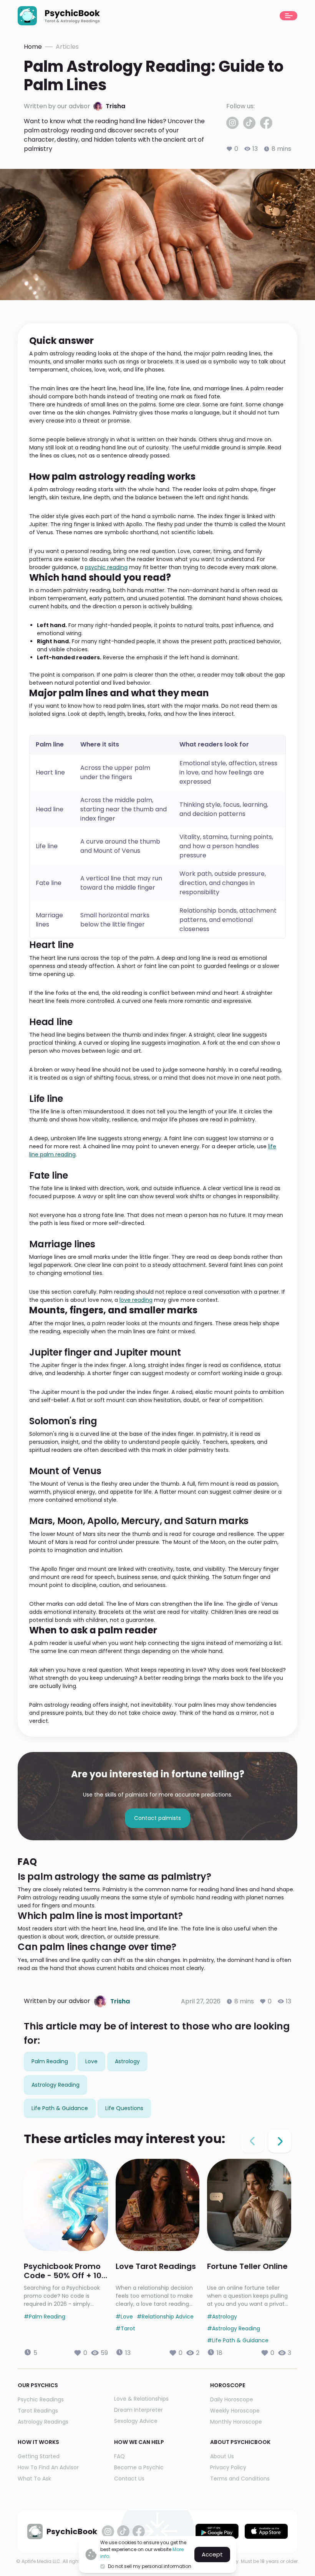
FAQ (119, 2456)
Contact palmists (157, 1818)
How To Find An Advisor (48, 2467)
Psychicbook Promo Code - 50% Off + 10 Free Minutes (63, 2271)
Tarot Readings (38, 2411)
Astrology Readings (43, 2422)
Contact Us (129, 2479)
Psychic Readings (41, 2399)
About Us (222, 2456)
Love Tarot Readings (156, 2267)
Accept (212, 2554)
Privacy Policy (228, 2467)
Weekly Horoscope (235, 2411)
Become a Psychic (139, 2467)
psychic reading (106, 567)
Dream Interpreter (138, 2410)
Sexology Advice (136, 2421)
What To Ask (34, 2479)
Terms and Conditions (240, 2479)
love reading (136, 1300)
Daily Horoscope (232, 2399)
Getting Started (39, 2456)
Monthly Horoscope (236, 2422)
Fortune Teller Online (247, 2267)
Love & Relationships (141, 2399)
